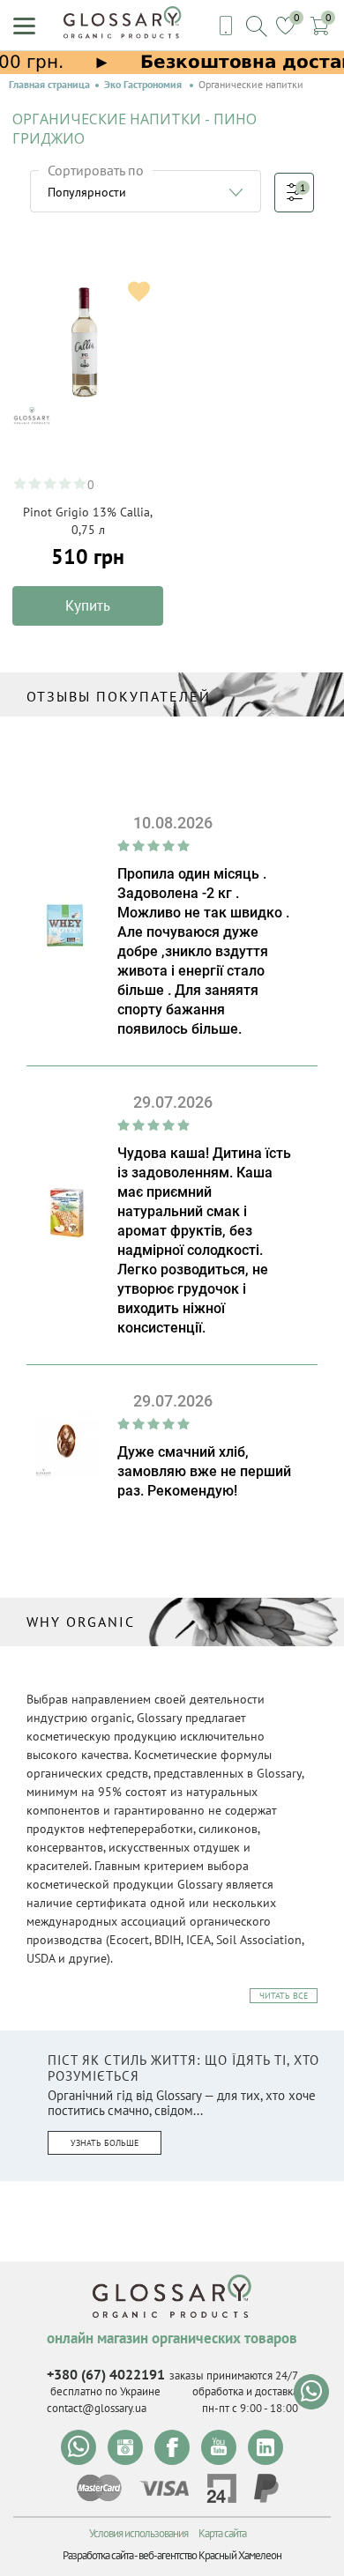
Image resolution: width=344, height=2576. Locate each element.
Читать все (284, 1996)
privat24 (221, 2488)
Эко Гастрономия (144, 85)
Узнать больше (105, 2143)
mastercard (99, 2488)
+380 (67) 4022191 (106, 2374)
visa (164, 2488)
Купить (88, 605)
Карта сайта (222, 2533)
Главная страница (49, 85)
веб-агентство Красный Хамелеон (210, 2555)
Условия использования (138, 2533)
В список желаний (139, 291)
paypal (266, 2488)
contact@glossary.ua (97, 2408)
